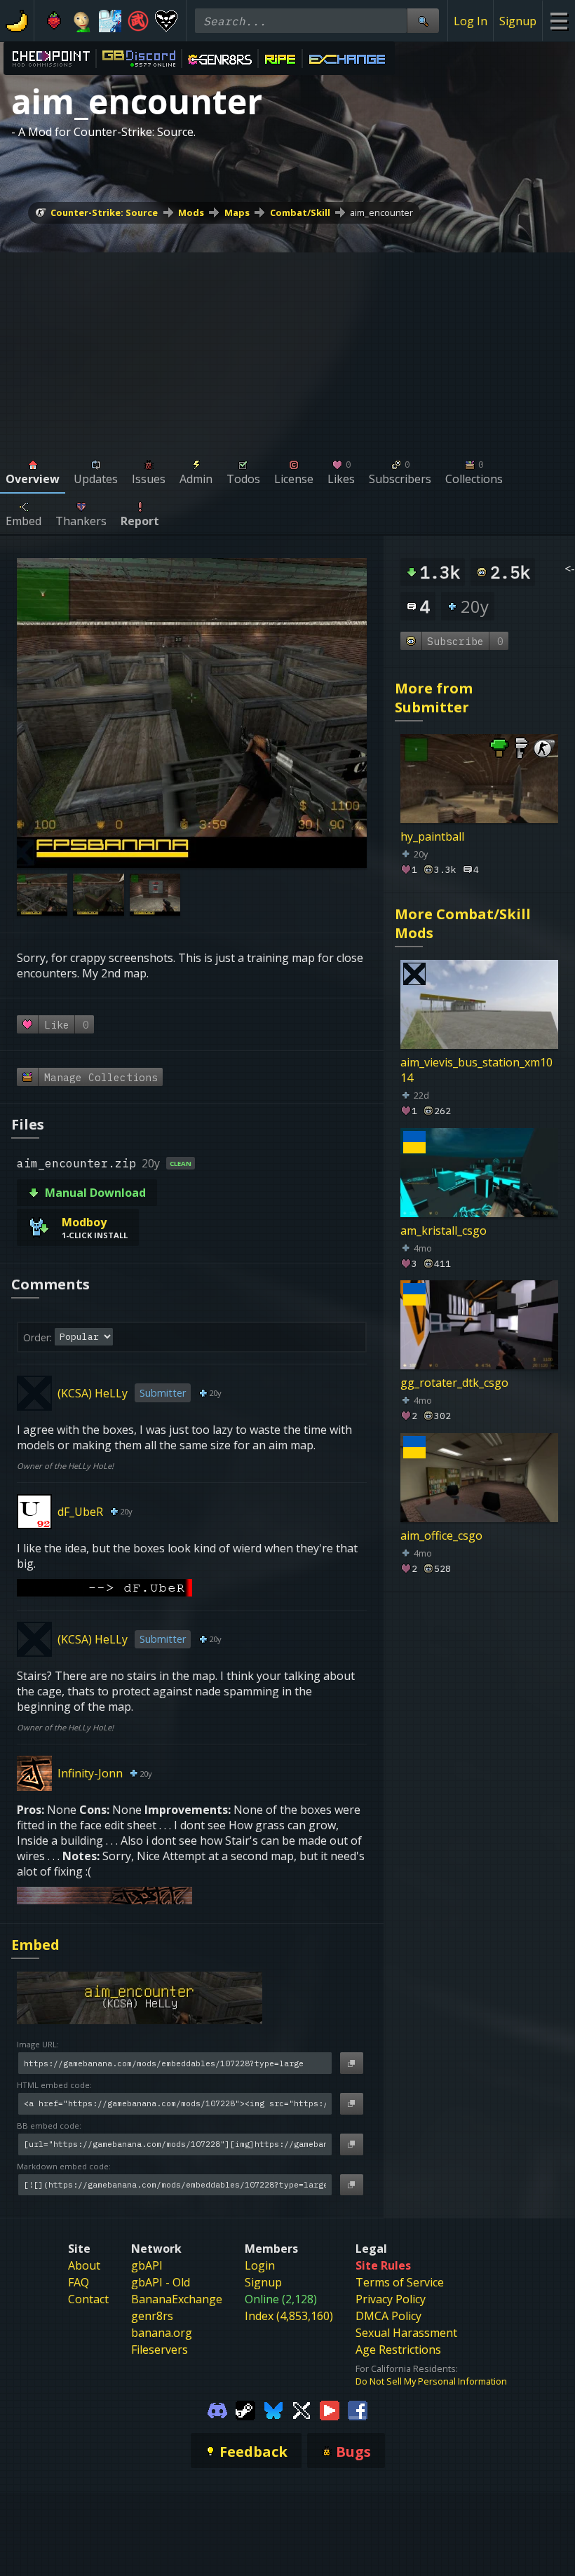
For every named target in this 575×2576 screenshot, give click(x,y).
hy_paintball (432, 836)
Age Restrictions (398, 2350)
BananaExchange (177, 2299)
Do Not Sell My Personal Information (431, 2381)
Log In (471, 21)
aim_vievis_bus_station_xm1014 (476, 1070)
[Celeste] (54, 21)
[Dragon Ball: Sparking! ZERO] (138, 21)
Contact (88, 2299)
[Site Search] (423, 21)
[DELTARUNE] (166, 21)
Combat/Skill (300, 212)
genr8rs (152, 2316)
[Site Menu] (559, 21)
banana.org (162, 2333)
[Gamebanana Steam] (245, 2410)
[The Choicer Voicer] (110, 21)
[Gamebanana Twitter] (302, 2410)
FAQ (79, 2282)
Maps (237, 212)
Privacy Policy (391, 2299)
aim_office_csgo (441, 1536)
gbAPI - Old (161, 2282)
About (84, 2265)
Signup (518, 21)
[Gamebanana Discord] (217, 2410)
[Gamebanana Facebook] (358, 2410)
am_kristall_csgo (444, 1230)
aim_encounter (381, 212)
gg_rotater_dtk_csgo (454, 1383)
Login (260, 2265)
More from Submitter (434, 698)
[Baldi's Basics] (82, 21)
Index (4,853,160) (289, 2316)
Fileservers (160, 2350)
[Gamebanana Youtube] (330, 2410)
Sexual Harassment (406, 2333)
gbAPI (147, 2265)
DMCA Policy (388, 2316)
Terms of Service (400, 2282)
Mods (191, 212)
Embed (35, 1945)
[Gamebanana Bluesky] (273, 2410)
